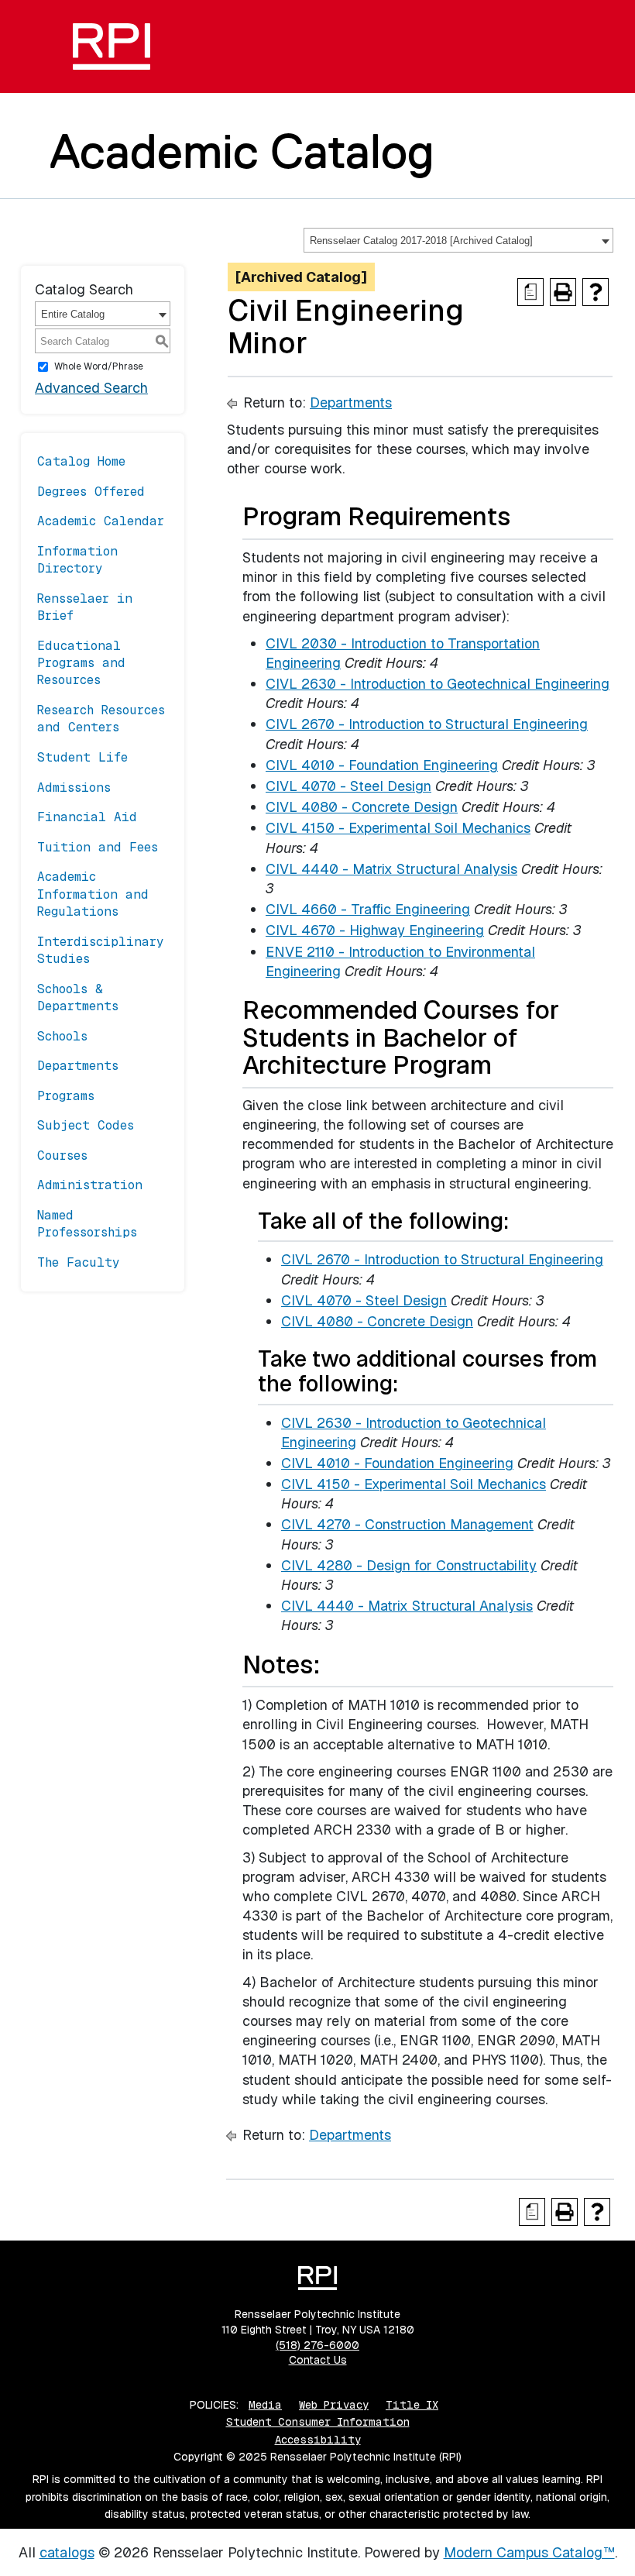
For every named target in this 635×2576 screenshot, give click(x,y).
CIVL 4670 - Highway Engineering (375, 930)
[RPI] (112, 46)
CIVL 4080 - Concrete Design (362, 807)
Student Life (82, 757)
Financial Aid (87, 817)
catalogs (67, 2552)
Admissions (74, 788)
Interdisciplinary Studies (101, 950)
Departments (78, 1066)
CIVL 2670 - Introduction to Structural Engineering (427, 724)
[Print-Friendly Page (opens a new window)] (563, 292)
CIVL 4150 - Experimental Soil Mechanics (398, 828)
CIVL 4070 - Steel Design (348, 786)
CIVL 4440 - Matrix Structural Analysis (391, 869)
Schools (62, 1036)
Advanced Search (91, 388)
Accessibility (318, 2440)
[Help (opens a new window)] (596, 292)
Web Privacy (334, 2405)
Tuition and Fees (98, 847)
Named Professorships (87, 1224)
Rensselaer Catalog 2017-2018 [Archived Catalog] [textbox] (421, 241)
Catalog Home (81, 461)
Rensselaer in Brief (85, 607)
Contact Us (318, 2360)
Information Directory (77, 560)
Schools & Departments (78, 997)
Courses (62, 1156)
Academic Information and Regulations (93, 894)
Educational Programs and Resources (81, 663)
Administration (90, 1185)
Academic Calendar (101, 521)
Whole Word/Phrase (99, 366)
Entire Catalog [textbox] (73, 314)
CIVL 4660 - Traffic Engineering (368, 909)
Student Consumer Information (318, 2422)
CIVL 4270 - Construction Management (407, 1524)
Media (265, 2405)
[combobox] (458, 240)
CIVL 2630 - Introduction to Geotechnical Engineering (438, 684)
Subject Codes (86, 1125)
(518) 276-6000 (317, 2345)
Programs (66, 1096)
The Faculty (79, 1262)
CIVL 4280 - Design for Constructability (409, 1565)
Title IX (412, 2405)
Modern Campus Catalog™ (529, 2552)
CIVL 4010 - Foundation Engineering (382, 765)
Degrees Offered (91, 492)
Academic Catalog (242, 151)
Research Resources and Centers (101, 719)
